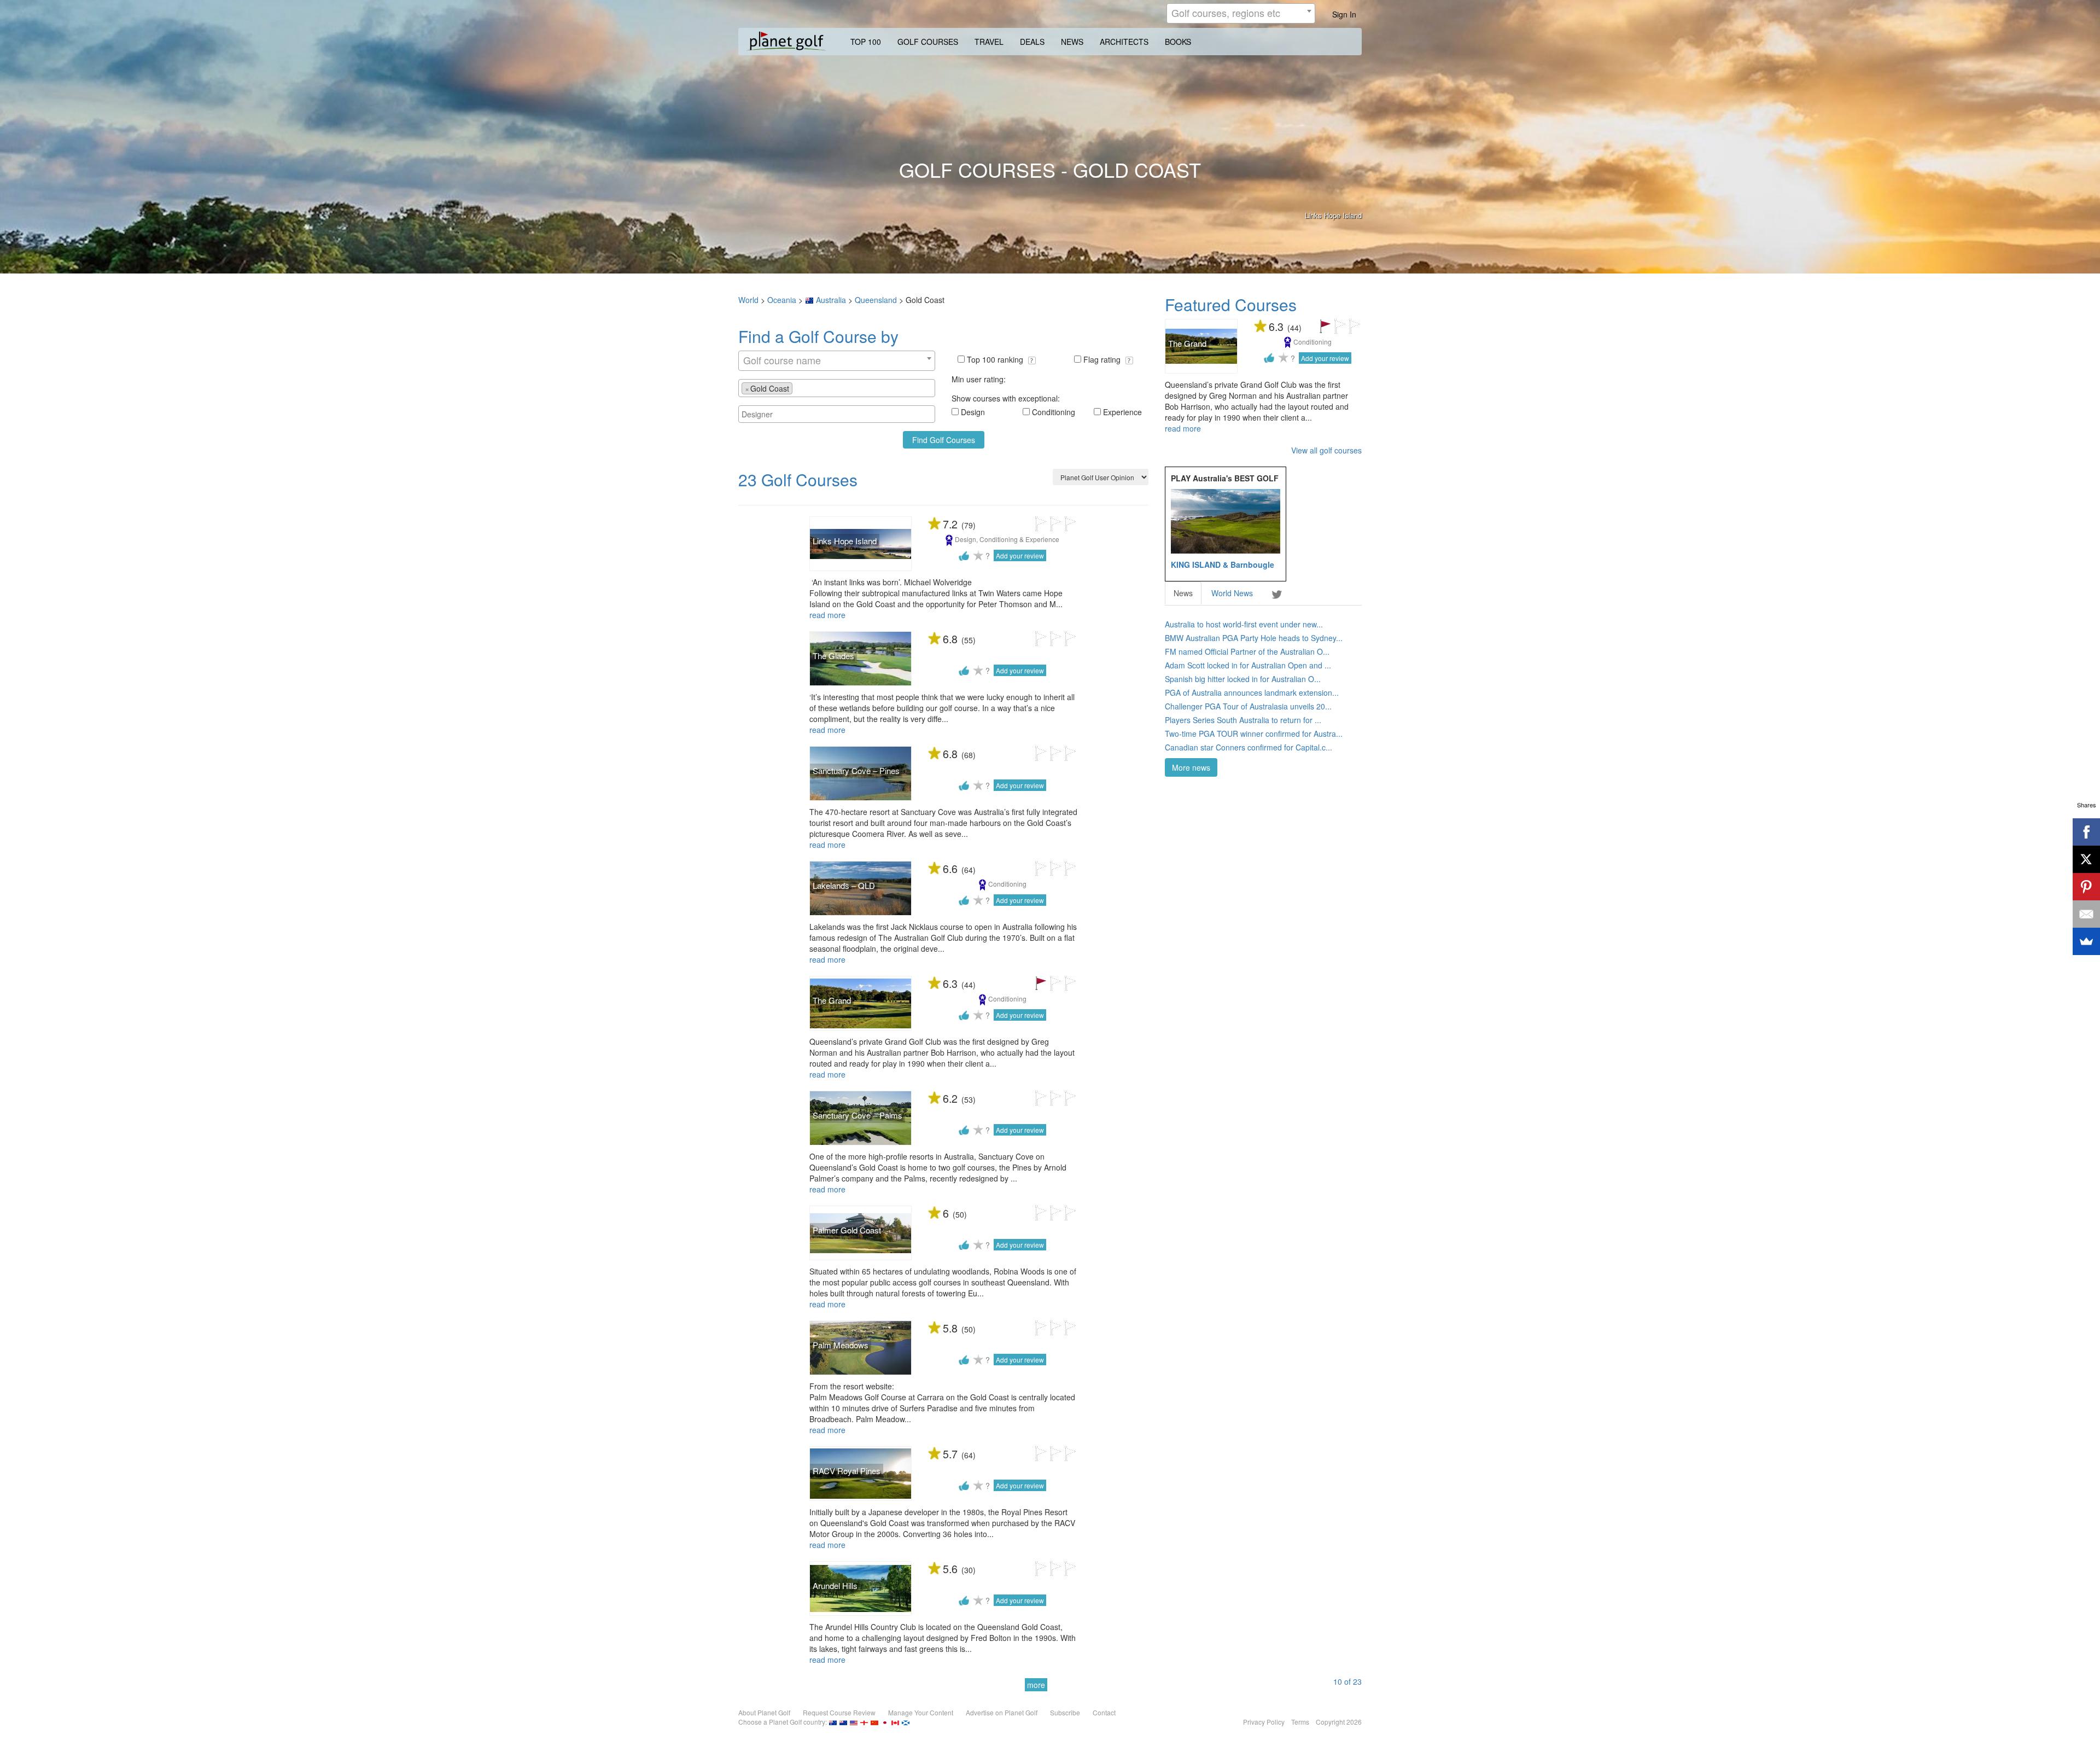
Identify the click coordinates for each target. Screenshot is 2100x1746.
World (748, 300)
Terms (1300, 1722)
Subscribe (1065, 1712)
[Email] (2086, 914)
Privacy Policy (1264, 1722)
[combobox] (1241, 13)
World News (1232, 593)
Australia (831, 300)
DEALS (1032, 42)
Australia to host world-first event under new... (1244, 624)
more (1036, 1685)
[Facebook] (2086, 832)
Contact (1104, 1712)
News (1183, 593)
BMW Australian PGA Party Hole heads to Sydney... (1254, 638)
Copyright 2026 (1339, 1722)
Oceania (782, 300)
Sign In (1344, 14)
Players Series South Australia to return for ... (1243, 720)
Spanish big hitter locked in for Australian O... (1243, 679)
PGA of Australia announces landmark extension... (1252, 692)
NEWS (1072, 42)
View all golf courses (1326, 450)
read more (827, 615)
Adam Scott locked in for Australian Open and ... (1248, 665)
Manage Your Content (921, 1712)
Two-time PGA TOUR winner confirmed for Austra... (1254, 734)
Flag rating (1103, 359)
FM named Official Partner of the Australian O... (1247, 651)
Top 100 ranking (996, 359)
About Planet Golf (764, 1712)
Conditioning (1054, 412)
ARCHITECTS (1124, 42)
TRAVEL (989, 42)
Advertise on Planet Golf (1002, 1712)
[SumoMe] (2086, 941)
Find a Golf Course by (818, 336)
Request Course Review (839, 1712)
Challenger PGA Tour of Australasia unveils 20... (1248, 706)
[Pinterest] (2086, 887)
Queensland (876, 300)
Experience (1122, 412)
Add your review (1020, 555)
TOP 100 (866, 42)
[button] (1032, 360)
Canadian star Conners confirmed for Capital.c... (1249, 747)
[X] (2086, 859)
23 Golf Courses (798, 479)
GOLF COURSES (928, 42)
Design (973, 412)
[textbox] (798, 388)
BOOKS (1178, 42)
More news (1191, 767)
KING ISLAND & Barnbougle (1223, 564)
